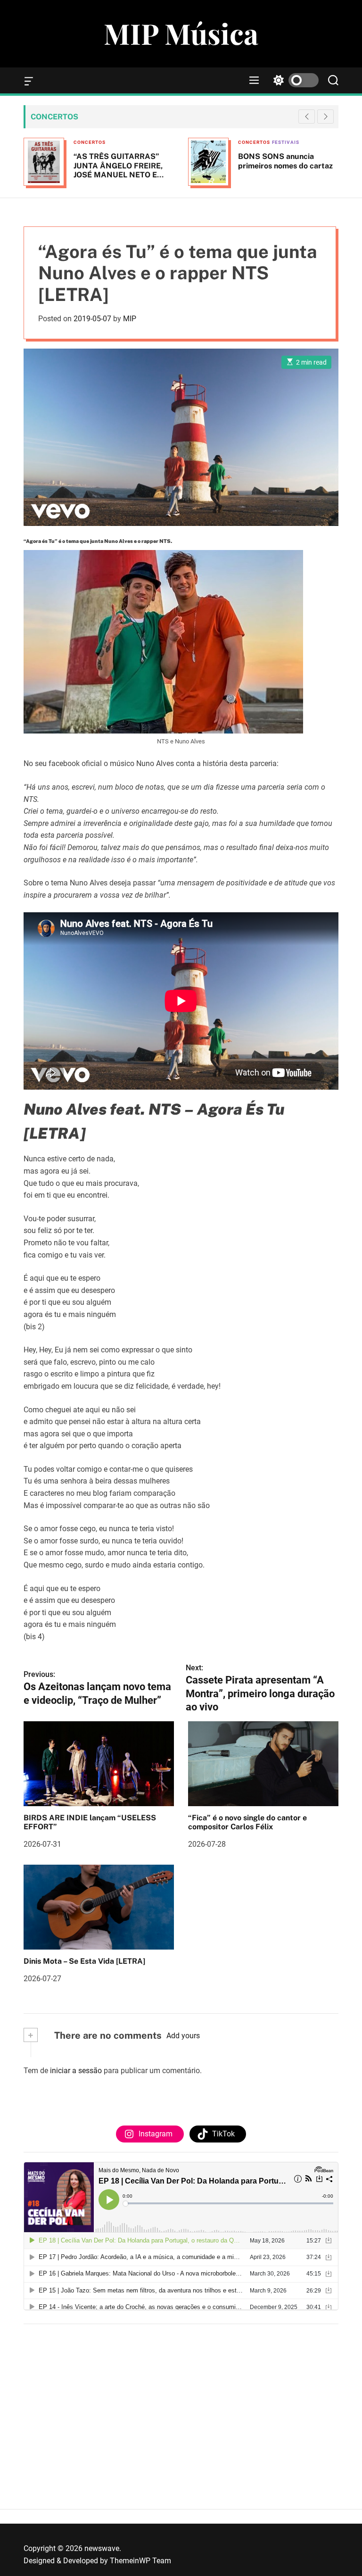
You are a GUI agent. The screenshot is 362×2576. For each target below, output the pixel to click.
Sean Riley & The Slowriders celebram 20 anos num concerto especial (288, 165)
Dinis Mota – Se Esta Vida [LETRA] (84, 1961)
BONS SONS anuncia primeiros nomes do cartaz (121, 161)
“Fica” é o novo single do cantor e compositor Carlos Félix (247, 1822)
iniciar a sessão (76, 2071)
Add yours (183, 2036)
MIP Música (181, 33)
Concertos (90, 142)
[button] (325, 117)
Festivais (121, 142)
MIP (130, 319)
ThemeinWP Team (140, 2561)
